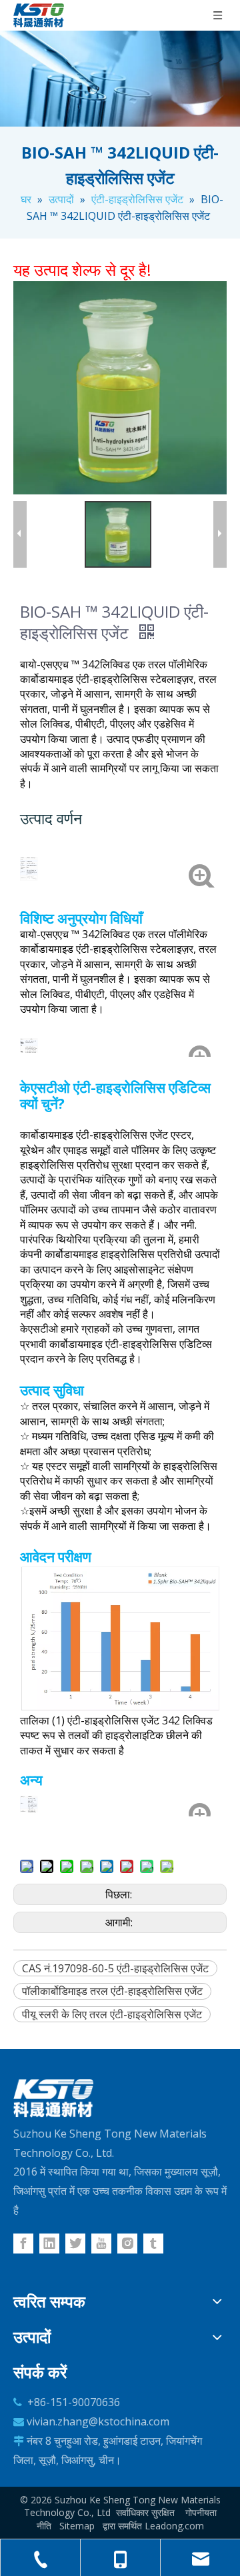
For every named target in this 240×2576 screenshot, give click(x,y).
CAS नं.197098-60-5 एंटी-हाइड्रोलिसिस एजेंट (115, 1968)
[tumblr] (153, 2244)
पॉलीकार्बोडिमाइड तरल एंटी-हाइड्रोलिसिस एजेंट (112, 1991)
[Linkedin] (49, 2244)
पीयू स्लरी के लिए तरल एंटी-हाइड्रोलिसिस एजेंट (112, 2014)
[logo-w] (53, 2098)
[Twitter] (75, 2244)
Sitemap (77, 2526)
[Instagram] (127, 2244)
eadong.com (177, 2526)
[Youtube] (101, 2244)
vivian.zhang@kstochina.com (98, 2421)
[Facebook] (23, 2244)
